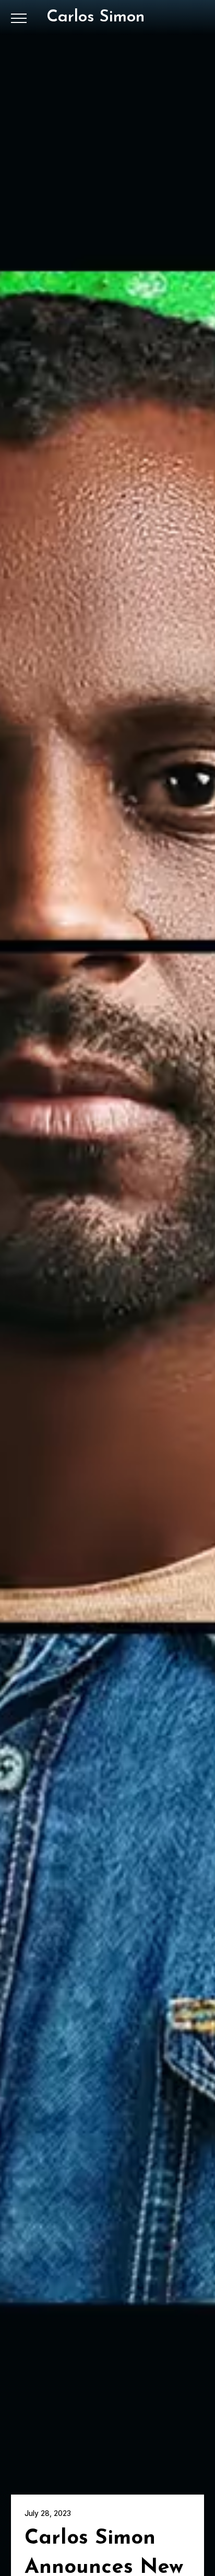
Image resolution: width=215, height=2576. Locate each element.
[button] (19, 18)
